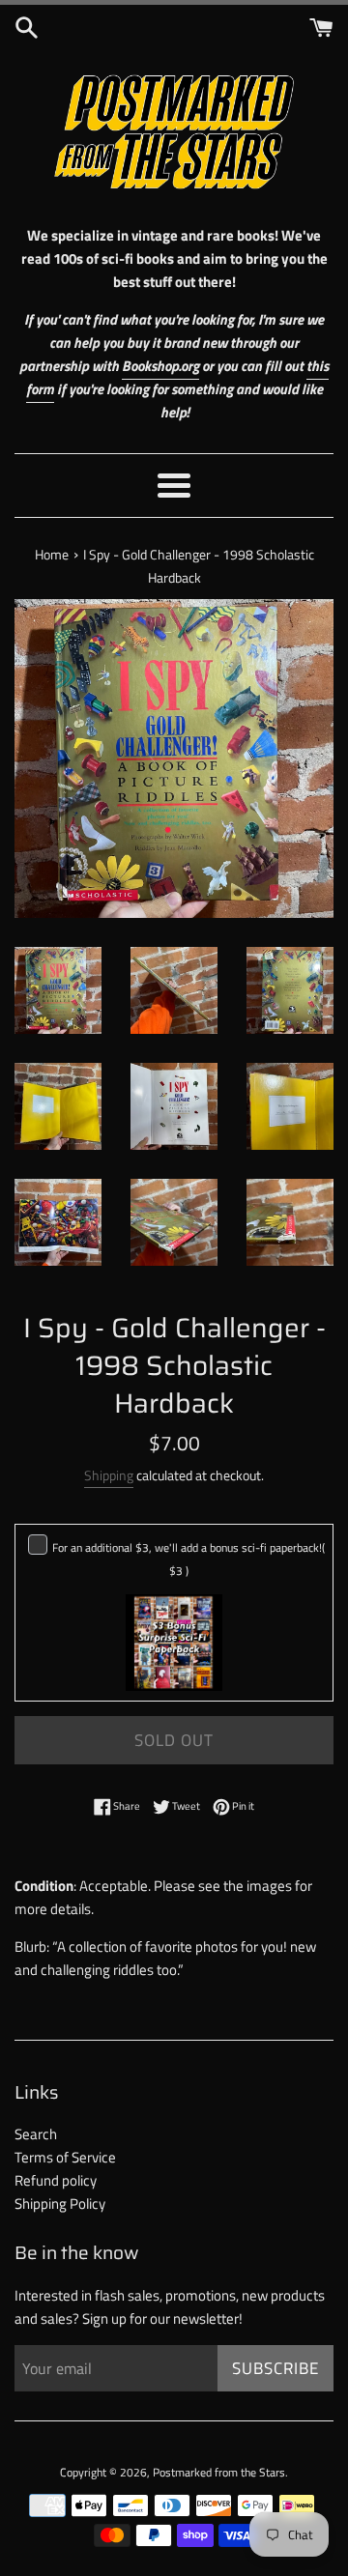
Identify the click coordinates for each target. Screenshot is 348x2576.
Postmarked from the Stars (219, 2472)
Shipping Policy (60, 2204)
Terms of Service (65, 2157)
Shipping (109, 1475)
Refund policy (56, 2180)
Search (36, 2134)
